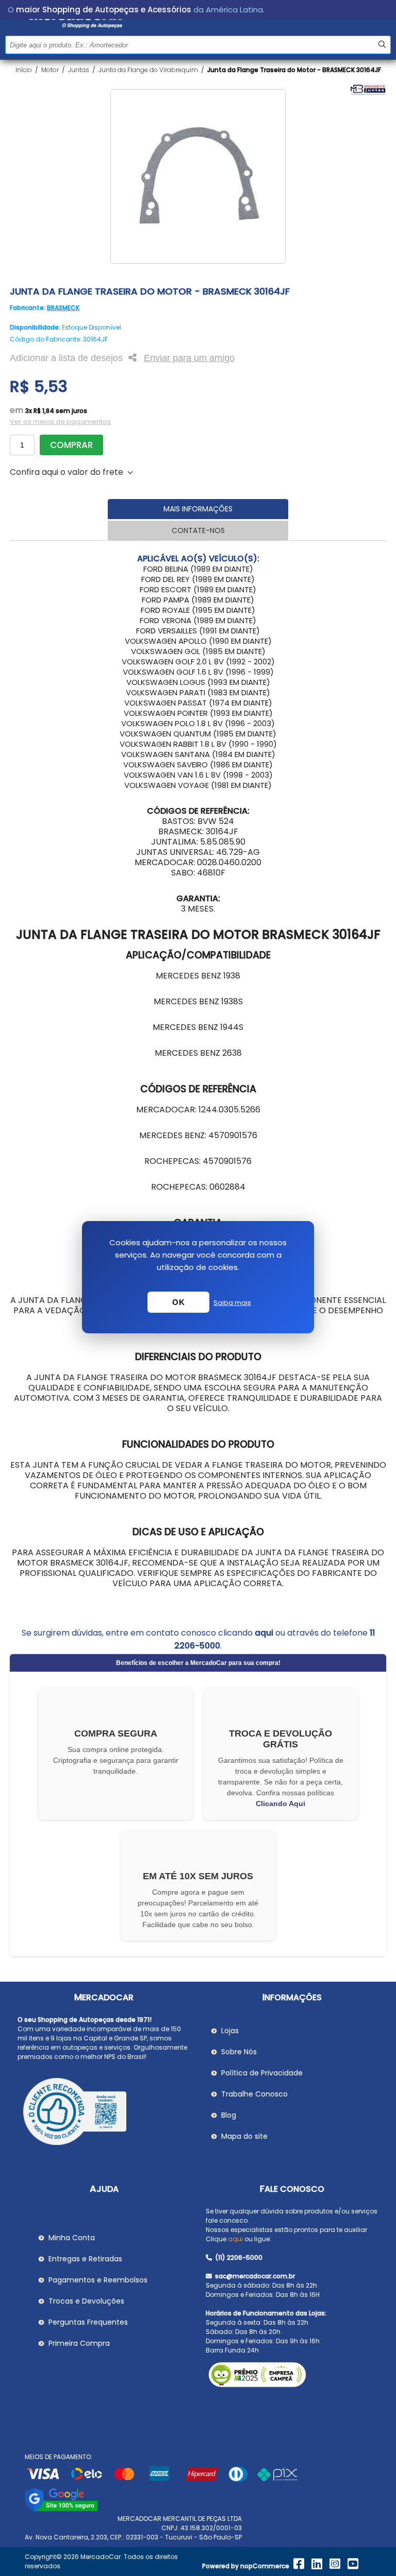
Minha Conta (72, 2238)
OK (178, 1302)
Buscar (382, 45)
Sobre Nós (239, 2052)
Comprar (71, 445)
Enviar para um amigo (189, 358)
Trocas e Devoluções (86, 2301)
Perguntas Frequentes (88, 2322)
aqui (264, 1633)
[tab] (198, 509)
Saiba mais (232, 1303)
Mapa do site (244, 2136)
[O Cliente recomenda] (104, 2113)
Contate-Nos (198, 530)
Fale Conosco (292, 2189)
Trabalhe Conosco (254, 2094)
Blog (229, 2115)
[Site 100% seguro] (61, 2509)
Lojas (230, 2031)
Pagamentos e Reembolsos (98, 2280)
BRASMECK (63, 308)
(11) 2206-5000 (238, 2257)
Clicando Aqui (280, 1804)
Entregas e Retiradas (85, 2259)
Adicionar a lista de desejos (66, 358)
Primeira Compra (79, 2343)
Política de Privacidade (262, 2073)
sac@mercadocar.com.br (254, 2276)
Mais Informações (198, 509)
